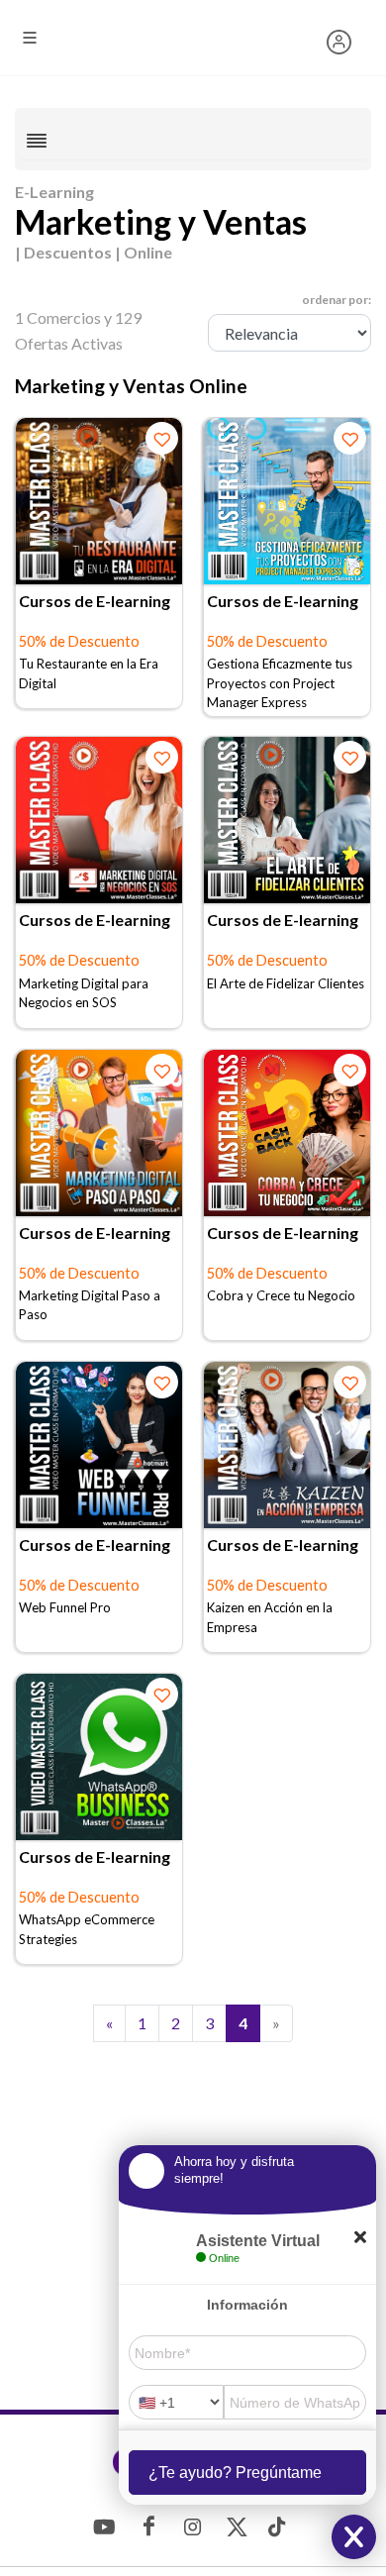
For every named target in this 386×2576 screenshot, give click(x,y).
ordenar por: (337, 300)
